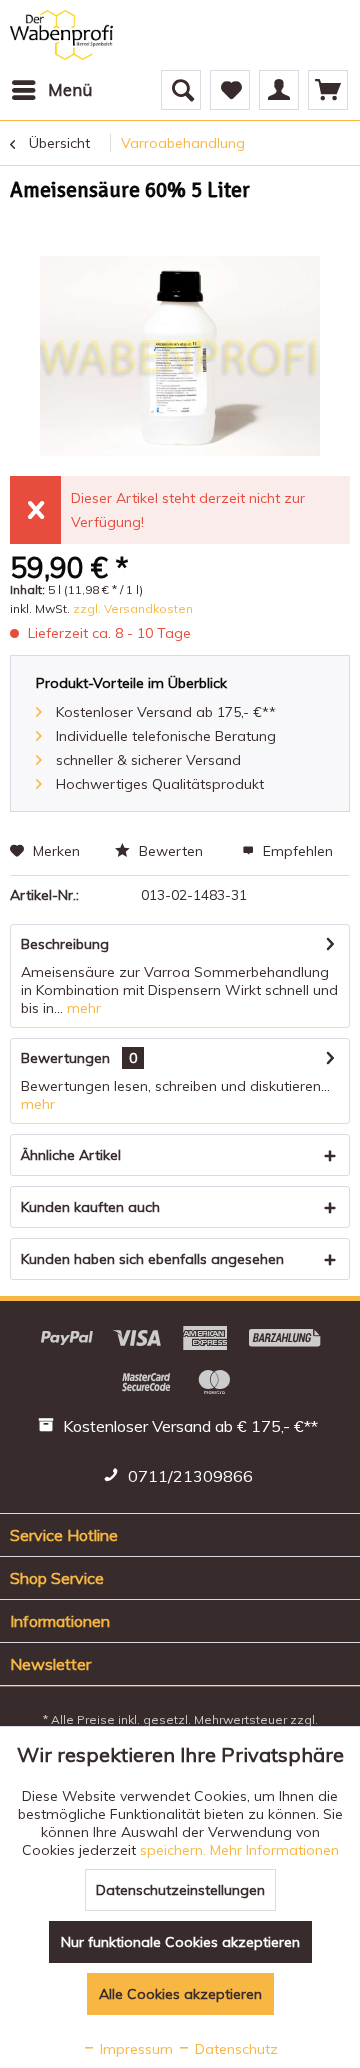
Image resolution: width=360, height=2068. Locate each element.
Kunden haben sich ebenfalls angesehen (152, 1259)
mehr (82, 1008)
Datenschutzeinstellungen (180, 1890)
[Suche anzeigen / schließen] (181, 90)
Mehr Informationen (274, 1850)
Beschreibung (65, 944)
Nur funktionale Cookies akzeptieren (180, 1942)
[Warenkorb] (328, 90)
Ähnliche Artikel (71, 1155)
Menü (70, 89)
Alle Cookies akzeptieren (180, 1994)
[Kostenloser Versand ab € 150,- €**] (180, 1429)
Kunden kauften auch (90, 1207)
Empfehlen (296, 851)
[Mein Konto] (279, 90)
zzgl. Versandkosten (133, 608)
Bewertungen (65, 1058)
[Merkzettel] (230, 90)
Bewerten (171, 851)
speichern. (175, 1850)
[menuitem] (51, 90)
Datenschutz (234, 2049)
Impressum (134, 2049)
